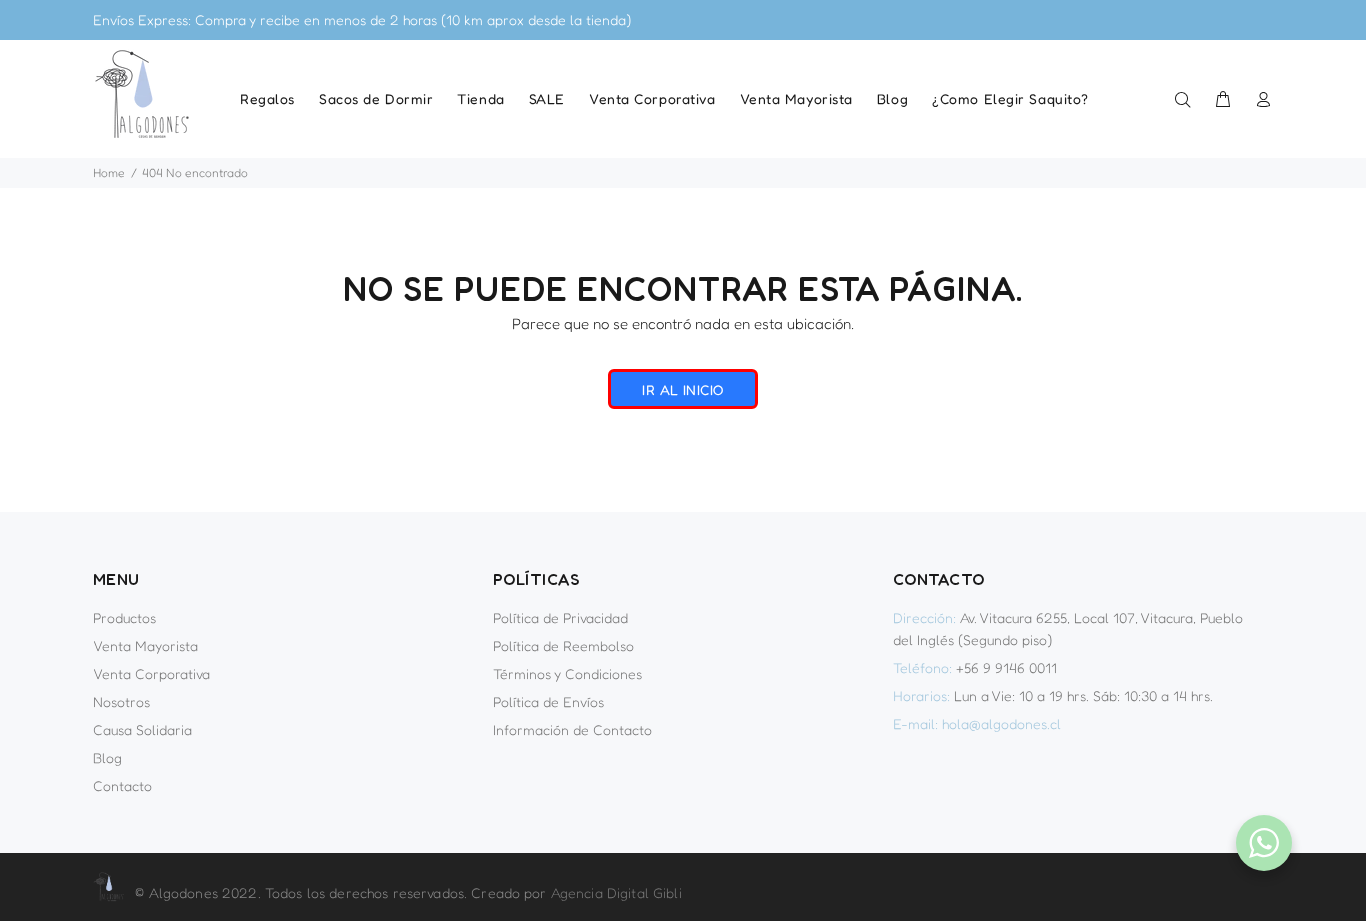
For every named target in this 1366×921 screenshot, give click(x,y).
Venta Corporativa (151, 673)
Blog (107, 757)
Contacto (122, 785)
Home (109, 172)
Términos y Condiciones (567, 673)
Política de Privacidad (560, 617)
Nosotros (121, 701)
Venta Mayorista (145, 645)
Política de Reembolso (563, 645)
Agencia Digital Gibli (616, 892)
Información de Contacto (572, 729)
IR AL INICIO (682, 389)
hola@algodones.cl (1001, 723)
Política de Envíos (548, 701)
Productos (124, 617)
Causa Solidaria (142, 729)
